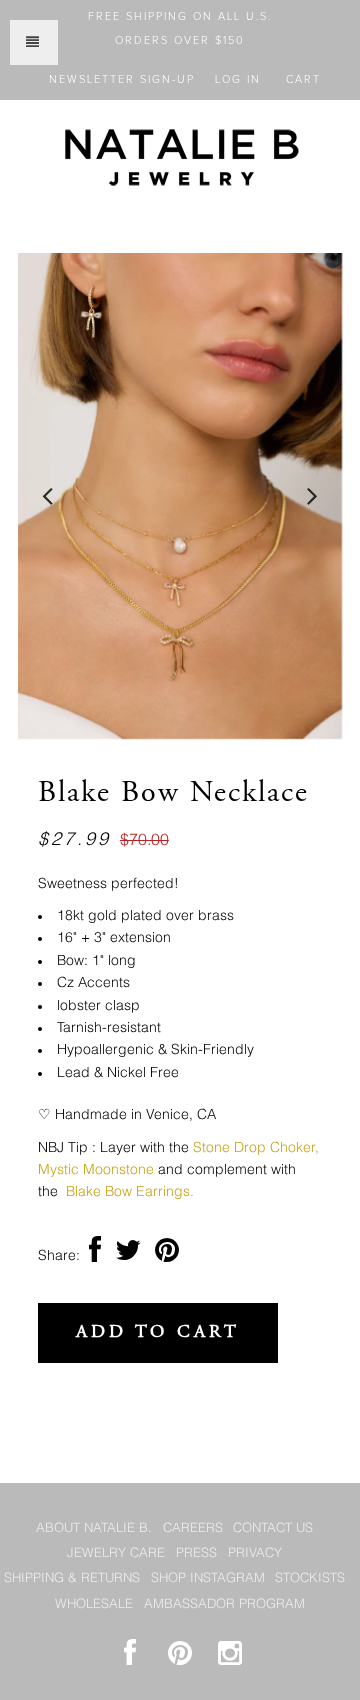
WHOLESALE (94, 1604)
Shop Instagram (208, 1578)
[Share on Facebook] (95, 1256)
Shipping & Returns (72, 1578)
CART (303, 79)
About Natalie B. (94, 1528)
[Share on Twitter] (128, 1256)
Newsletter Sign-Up (122, 79)
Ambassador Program (224, 1604)
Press (196, 1553)
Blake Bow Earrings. (132, 1192)
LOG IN (238, 79)
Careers (193, 1528)
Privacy (255, 1553)
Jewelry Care (116, 1553)
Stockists (310, 1578)
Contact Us (273, 1528)
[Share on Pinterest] (167, 1256)
